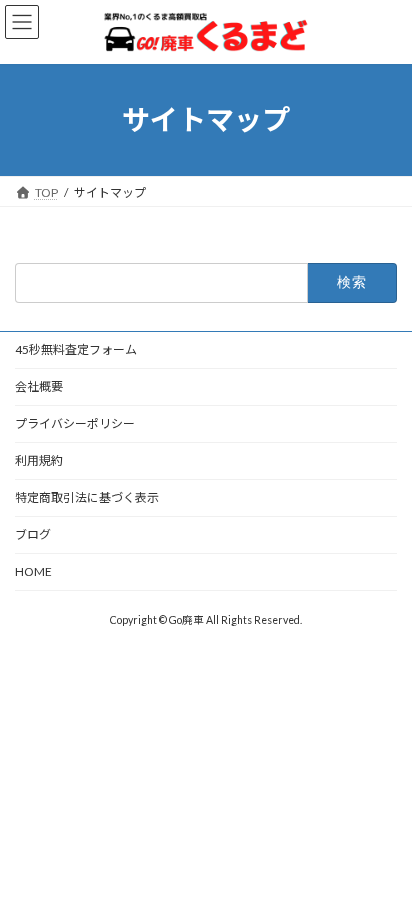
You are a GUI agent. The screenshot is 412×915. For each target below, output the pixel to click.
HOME (33, 571)
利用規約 (39, 460)
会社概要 (39, 386)
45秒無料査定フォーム (76, 349)
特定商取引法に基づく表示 (87, 497)
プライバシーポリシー (75, 423)
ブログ (33, 534)
